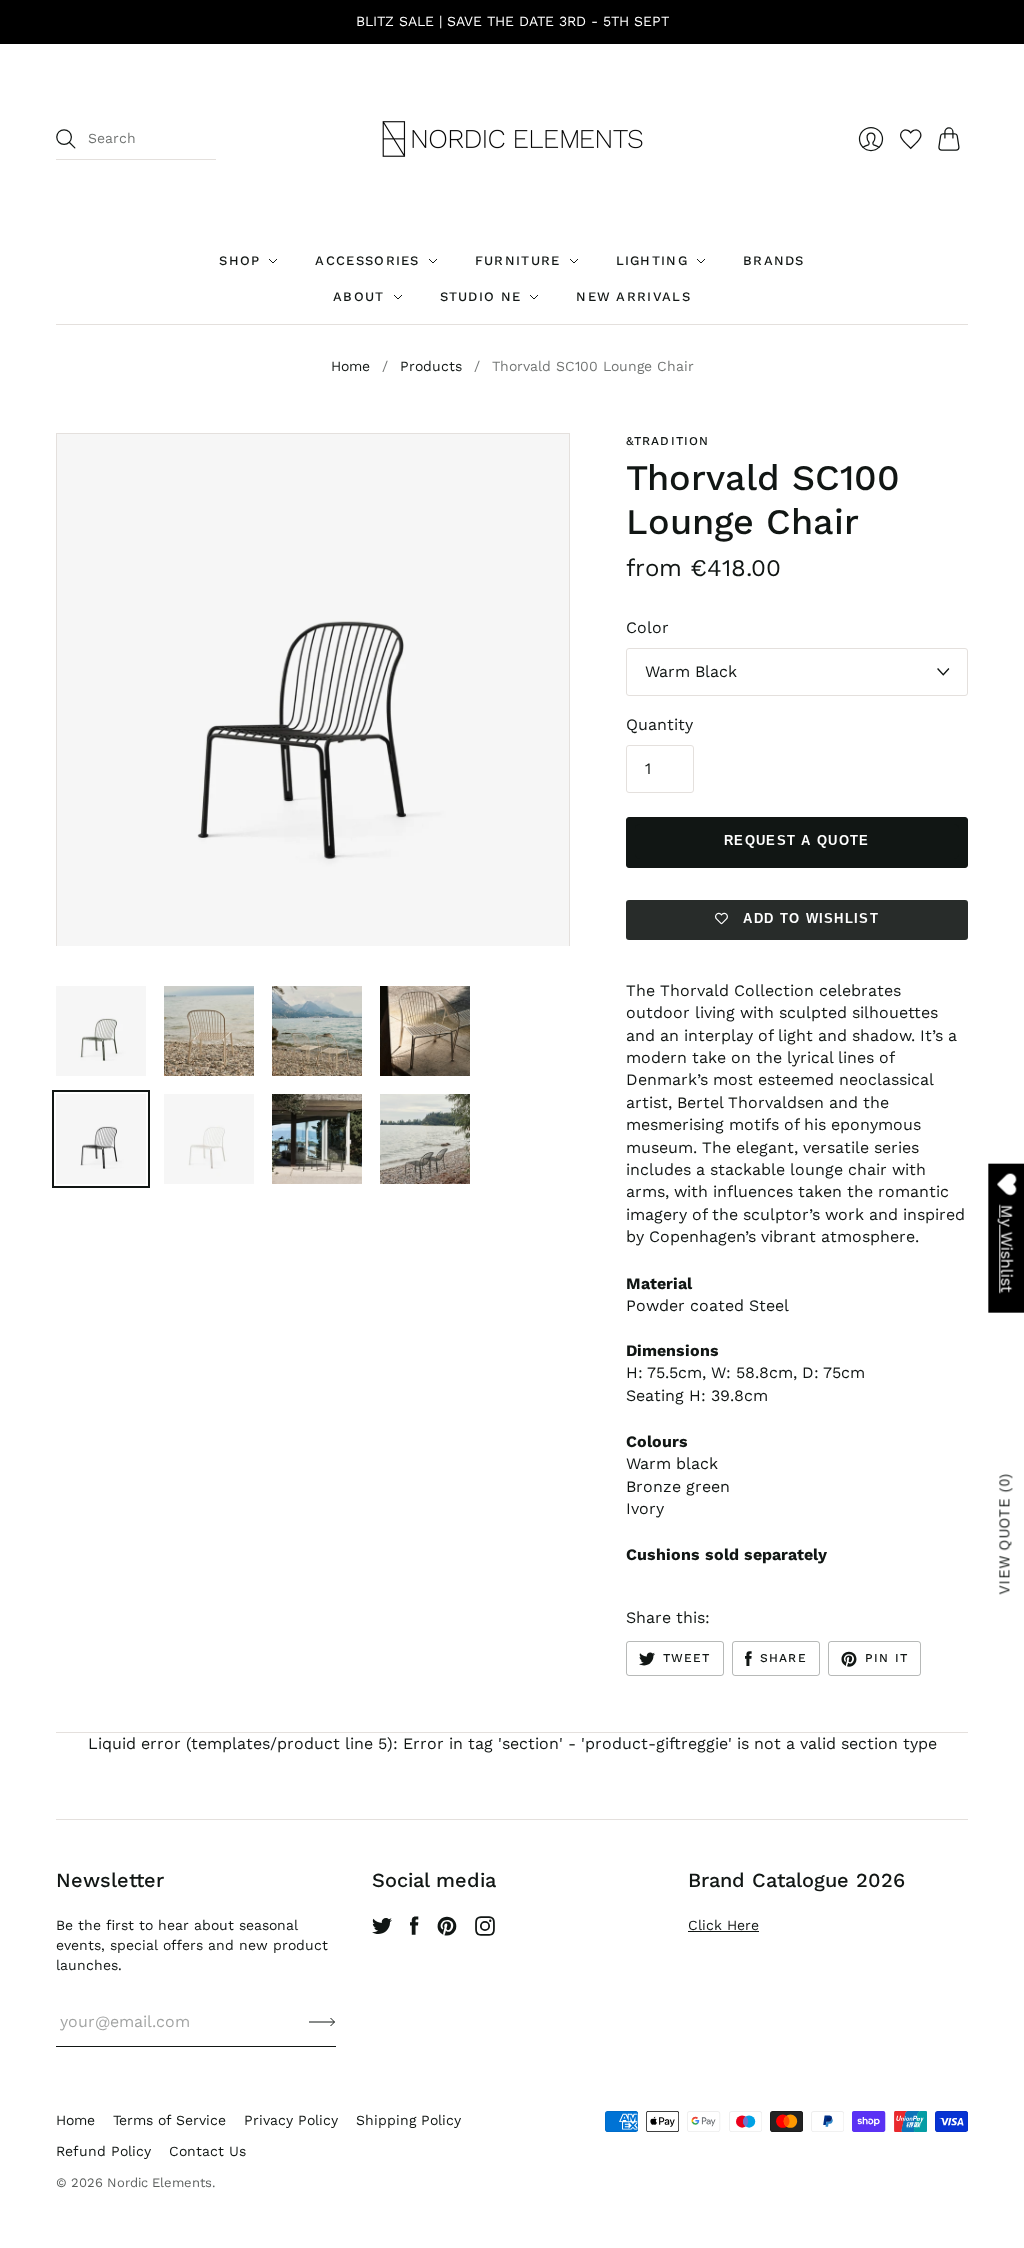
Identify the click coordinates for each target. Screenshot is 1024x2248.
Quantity (659, 724)
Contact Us (207, 2151)
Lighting (652, 260)
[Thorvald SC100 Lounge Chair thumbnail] (101, 1031)
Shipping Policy (408, 2120)
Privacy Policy (291, 2120)
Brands (774, 260)
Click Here (723, 1925)
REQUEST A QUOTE (797, 840)
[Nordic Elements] (512, 139)
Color (647, 627)
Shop (239, 260)
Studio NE (481, 296)
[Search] (66, 139)
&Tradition (668, 441)
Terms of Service (169, 2120)
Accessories (367, 260)
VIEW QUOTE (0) (1005, 1533)
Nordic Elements (159, 2182)
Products (431, 366)
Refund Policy (103, 2151)
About (359, 296)
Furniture (518, 260)
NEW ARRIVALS (633, 296)
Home (350, 366)
